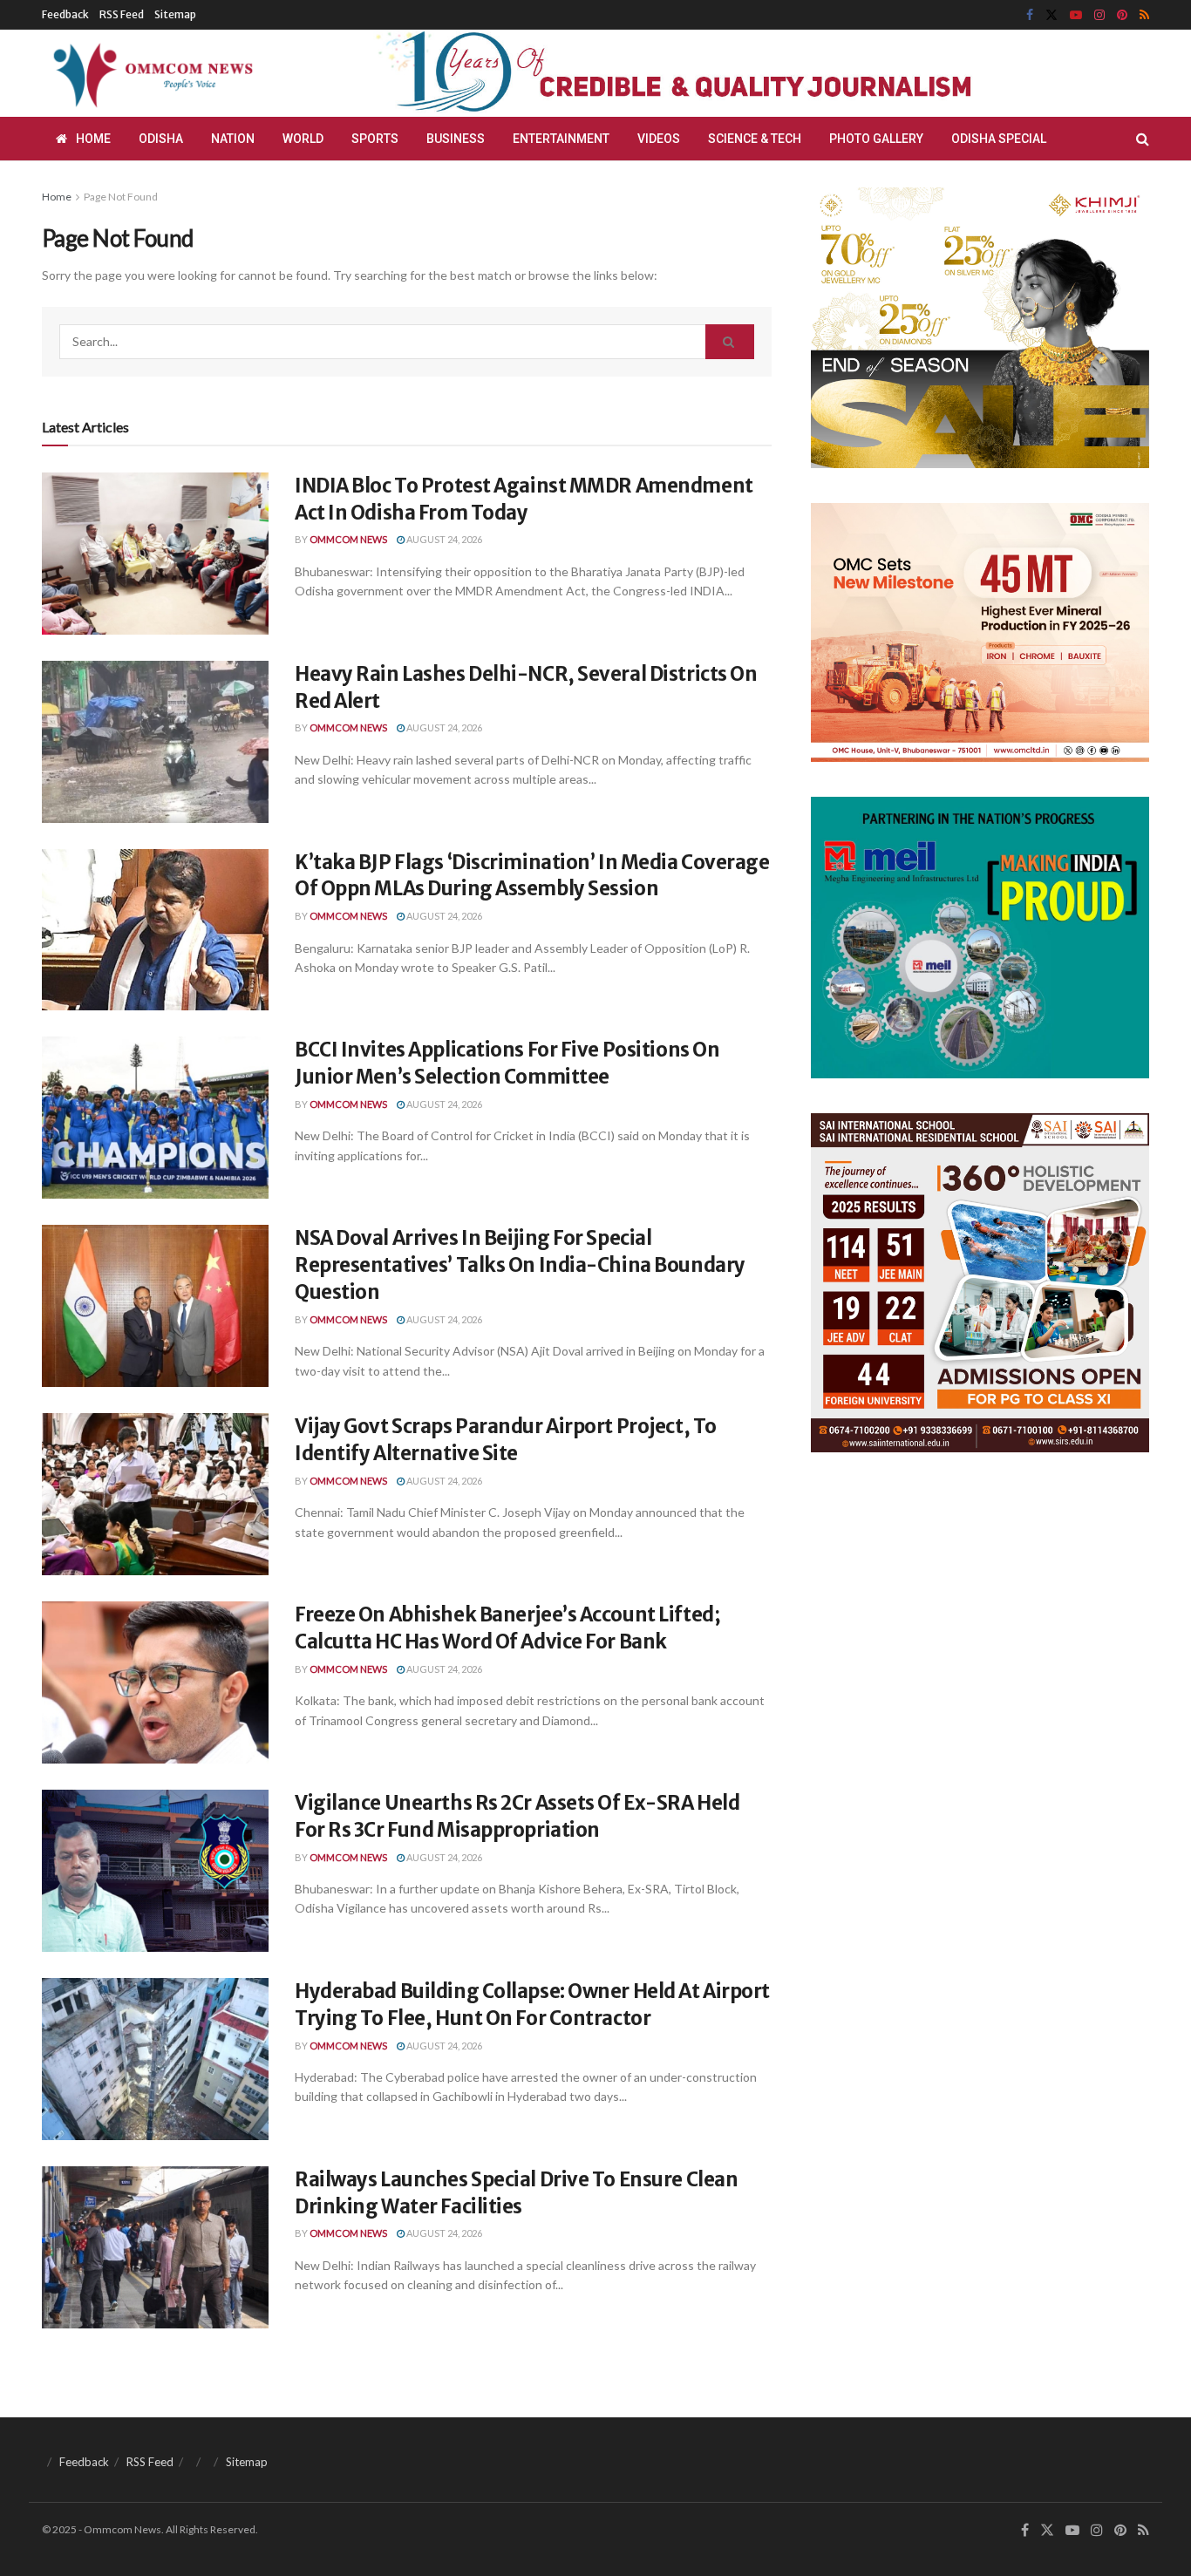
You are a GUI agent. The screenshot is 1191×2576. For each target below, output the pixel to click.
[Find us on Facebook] (1030, 15)
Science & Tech (755, 139)
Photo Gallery (876, 139)
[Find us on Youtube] (1076, 15)
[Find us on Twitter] (1051, 15)
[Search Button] (1143, 139)
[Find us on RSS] (1144, 15)
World (303, 139)
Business (456, 139)
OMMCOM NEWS (348, 539)
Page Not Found (121, 197)
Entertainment (561, 139)
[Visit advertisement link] (716, 73)
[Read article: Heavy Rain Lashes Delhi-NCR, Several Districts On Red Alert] (155, 742)
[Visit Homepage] (150, 73)
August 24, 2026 (443, 539)
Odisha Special (999, 139)
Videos (659, 139)
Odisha (161, 139)
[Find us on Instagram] (1099, 15)
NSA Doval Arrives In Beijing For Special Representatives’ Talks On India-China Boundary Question (520, 1265)
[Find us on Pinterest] (1122, 15)
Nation (233, 139)
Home (93, 139)
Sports (375, 139)
